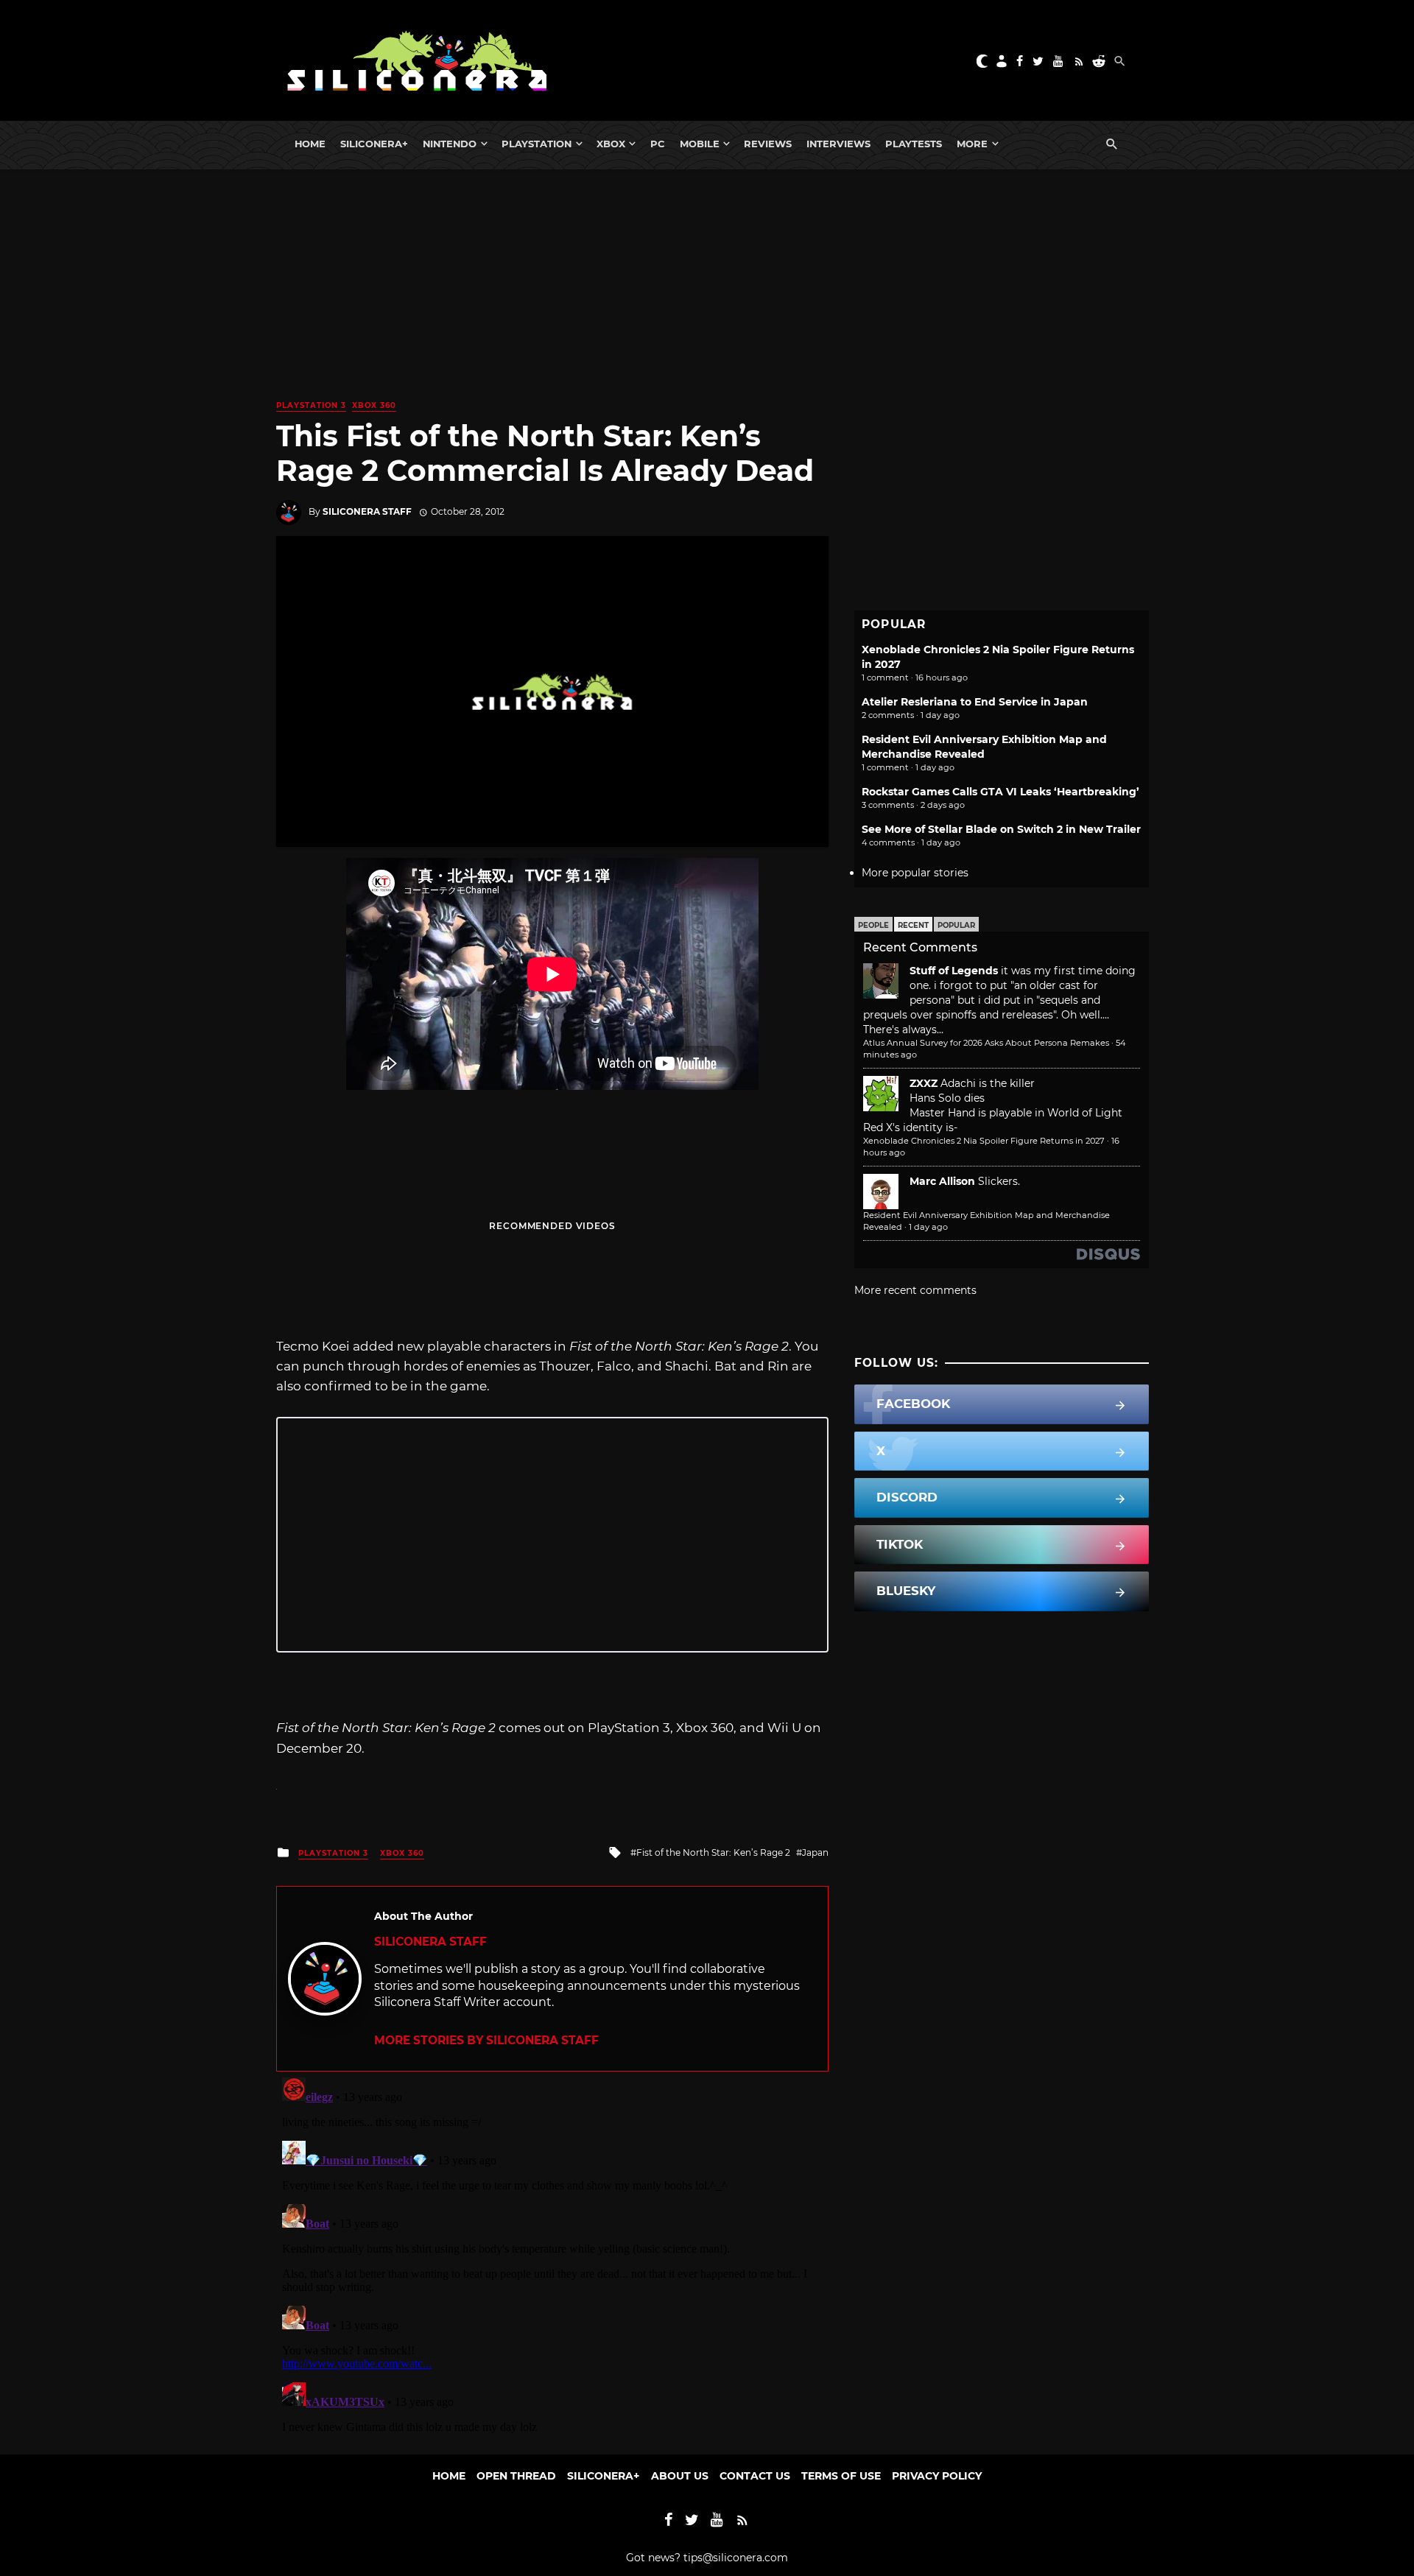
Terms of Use (841, 2476)
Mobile (700, 144)
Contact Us (755, 2476)
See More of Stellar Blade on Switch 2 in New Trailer (1001, 829)
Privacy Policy (937, 2476)
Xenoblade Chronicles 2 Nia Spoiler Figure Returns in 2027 (984, 1141)
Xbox (611, 144)
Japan (815, 1852)
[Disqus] (552, 2256)
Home (310, 144)
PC (658, 144)
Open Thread (516, 2476)
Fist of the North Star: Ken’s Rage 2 (713, 1852)
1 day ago (928, 1227)
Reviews (768, 144)
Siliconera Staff (367, 511)
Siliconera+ (374, 144)
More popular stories (915, 873)
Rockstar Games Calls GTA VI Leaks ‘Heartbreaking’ (1000, 792)
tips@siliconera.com (736, 2558)
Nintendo (450, 144)
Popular (956, 925)
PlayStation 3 (311, 405)
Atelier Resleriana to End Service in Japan (975, 702)
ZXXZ (924, 1083)
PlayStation (537, 144)
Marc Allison (942, 1181)
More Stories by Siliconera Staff (486, 2040)
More (972, 144)
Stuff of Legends (954, 971)
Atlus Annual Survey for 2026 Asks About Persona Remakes (986, 1043)
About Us (680, 2476)
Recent (913, 925)
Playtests (914, 144)
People (873, 925)
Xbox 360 (374, 405)
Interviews (838, 144)
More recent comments (915, 1290)
